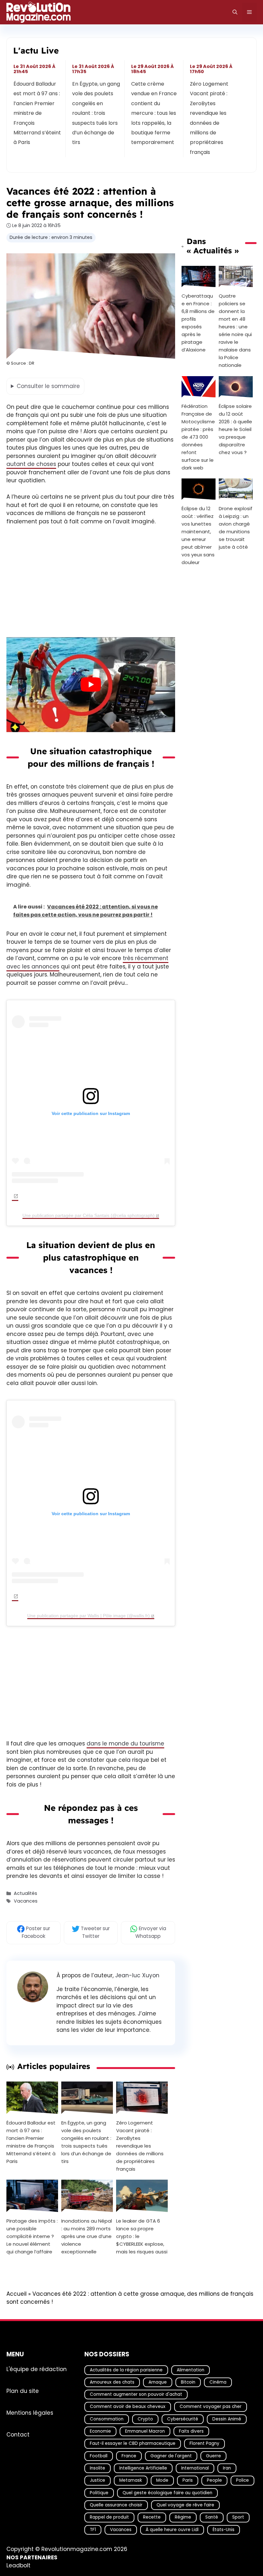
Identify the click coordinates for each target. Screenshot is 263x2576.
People (214, 2480)
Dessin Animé (227, 2419)
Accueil (17, 2294)
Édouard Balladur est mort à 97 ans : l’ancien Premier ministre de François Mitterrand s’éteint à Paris (37, 113)
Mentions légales (30, 2412)
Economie (100, 2431)
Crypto (145, 2419)
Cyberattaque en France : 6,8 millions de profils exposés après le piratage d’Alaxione (198, 323)
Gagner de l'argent (171, 2456)
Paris (188, 2480)
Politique (99, 2492)
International (195, 2468)
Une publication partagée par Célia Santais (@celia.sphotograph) (89, 1215)
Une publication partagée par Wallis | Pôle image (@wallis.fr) (89, 1616)
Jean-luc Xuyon (137, 1975)
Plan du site (23, 2391)
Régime (183, 2517)
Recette (152, 2517)
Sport (238, 2517)
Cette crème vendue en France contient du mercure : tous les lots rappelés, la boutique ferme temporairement (154, 113)
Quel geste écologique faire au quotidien (167, 2492)
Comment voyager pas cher (211, 2407)
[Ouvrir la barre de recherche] (235, 12)
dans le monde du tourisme (125, 1744)
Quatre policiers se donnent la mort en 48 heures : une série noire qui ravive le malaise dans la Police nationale (235, 330)
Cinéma (218, 2382)
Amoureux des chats (112, 2382)
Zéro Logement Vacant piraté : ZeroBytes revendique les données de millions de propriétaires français (209, 118)
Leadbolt (18, 2565)
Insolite (98, 2468)
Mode (162, 2480)
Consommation (107, 2419)
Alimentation (191, 2370)
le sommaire (48, 386)
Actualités (25, 1894)
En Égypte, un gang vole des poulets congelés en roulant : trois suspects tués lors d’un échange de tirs (96, 113)
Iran (227, 2468)
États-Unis (224, 2529)
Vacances (26, 1901)
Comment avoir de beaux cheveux (128, 2407)
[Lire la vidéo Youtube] (91, 685)
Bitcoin (188, 2382)
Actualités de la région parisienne (126, 2370)
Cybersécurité (183, 2419)
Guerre (213, 2456)
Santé (212, 2517)
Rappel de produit (109, 2517)
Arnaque (158, 2382)
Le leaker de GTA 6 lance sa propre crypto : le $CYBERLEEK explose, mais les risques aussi (142, 2236)
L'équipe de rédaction (37, 2369)
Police (242, 2480)
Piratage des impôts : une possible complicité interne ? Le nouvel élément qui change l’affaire (32, 2236)
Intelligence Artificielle (143, 2468)
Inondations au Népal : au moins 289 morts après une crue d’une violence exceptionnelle (87, 2236)
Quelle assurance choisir (116, 2505)
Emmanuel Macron (145, 2431)
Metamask (131, 2480)
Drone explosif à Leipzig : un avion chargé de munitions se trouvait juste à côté (236, 528)
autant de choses (31, 464)
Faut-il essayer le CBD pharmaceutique (133, 2443)
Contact (18, 2434)
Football (99, 2456)
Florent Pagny (204, 2443)
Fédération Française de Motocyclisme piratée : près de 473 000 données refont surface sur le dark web (198, 437)
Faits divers (191, 2431)
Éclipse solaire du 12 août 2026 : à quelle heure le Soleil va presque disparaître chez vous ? (235, 429)
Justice (98, 2480)
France (129, 2456)
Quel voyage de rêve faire (185, 2505)
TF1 (93, 2529)
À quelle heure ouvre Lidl (172, 2529)
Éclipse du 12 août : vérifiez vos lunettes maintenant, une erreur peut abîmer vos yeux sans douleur (198, 536)
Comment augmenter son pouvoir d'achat (136, 2394)
